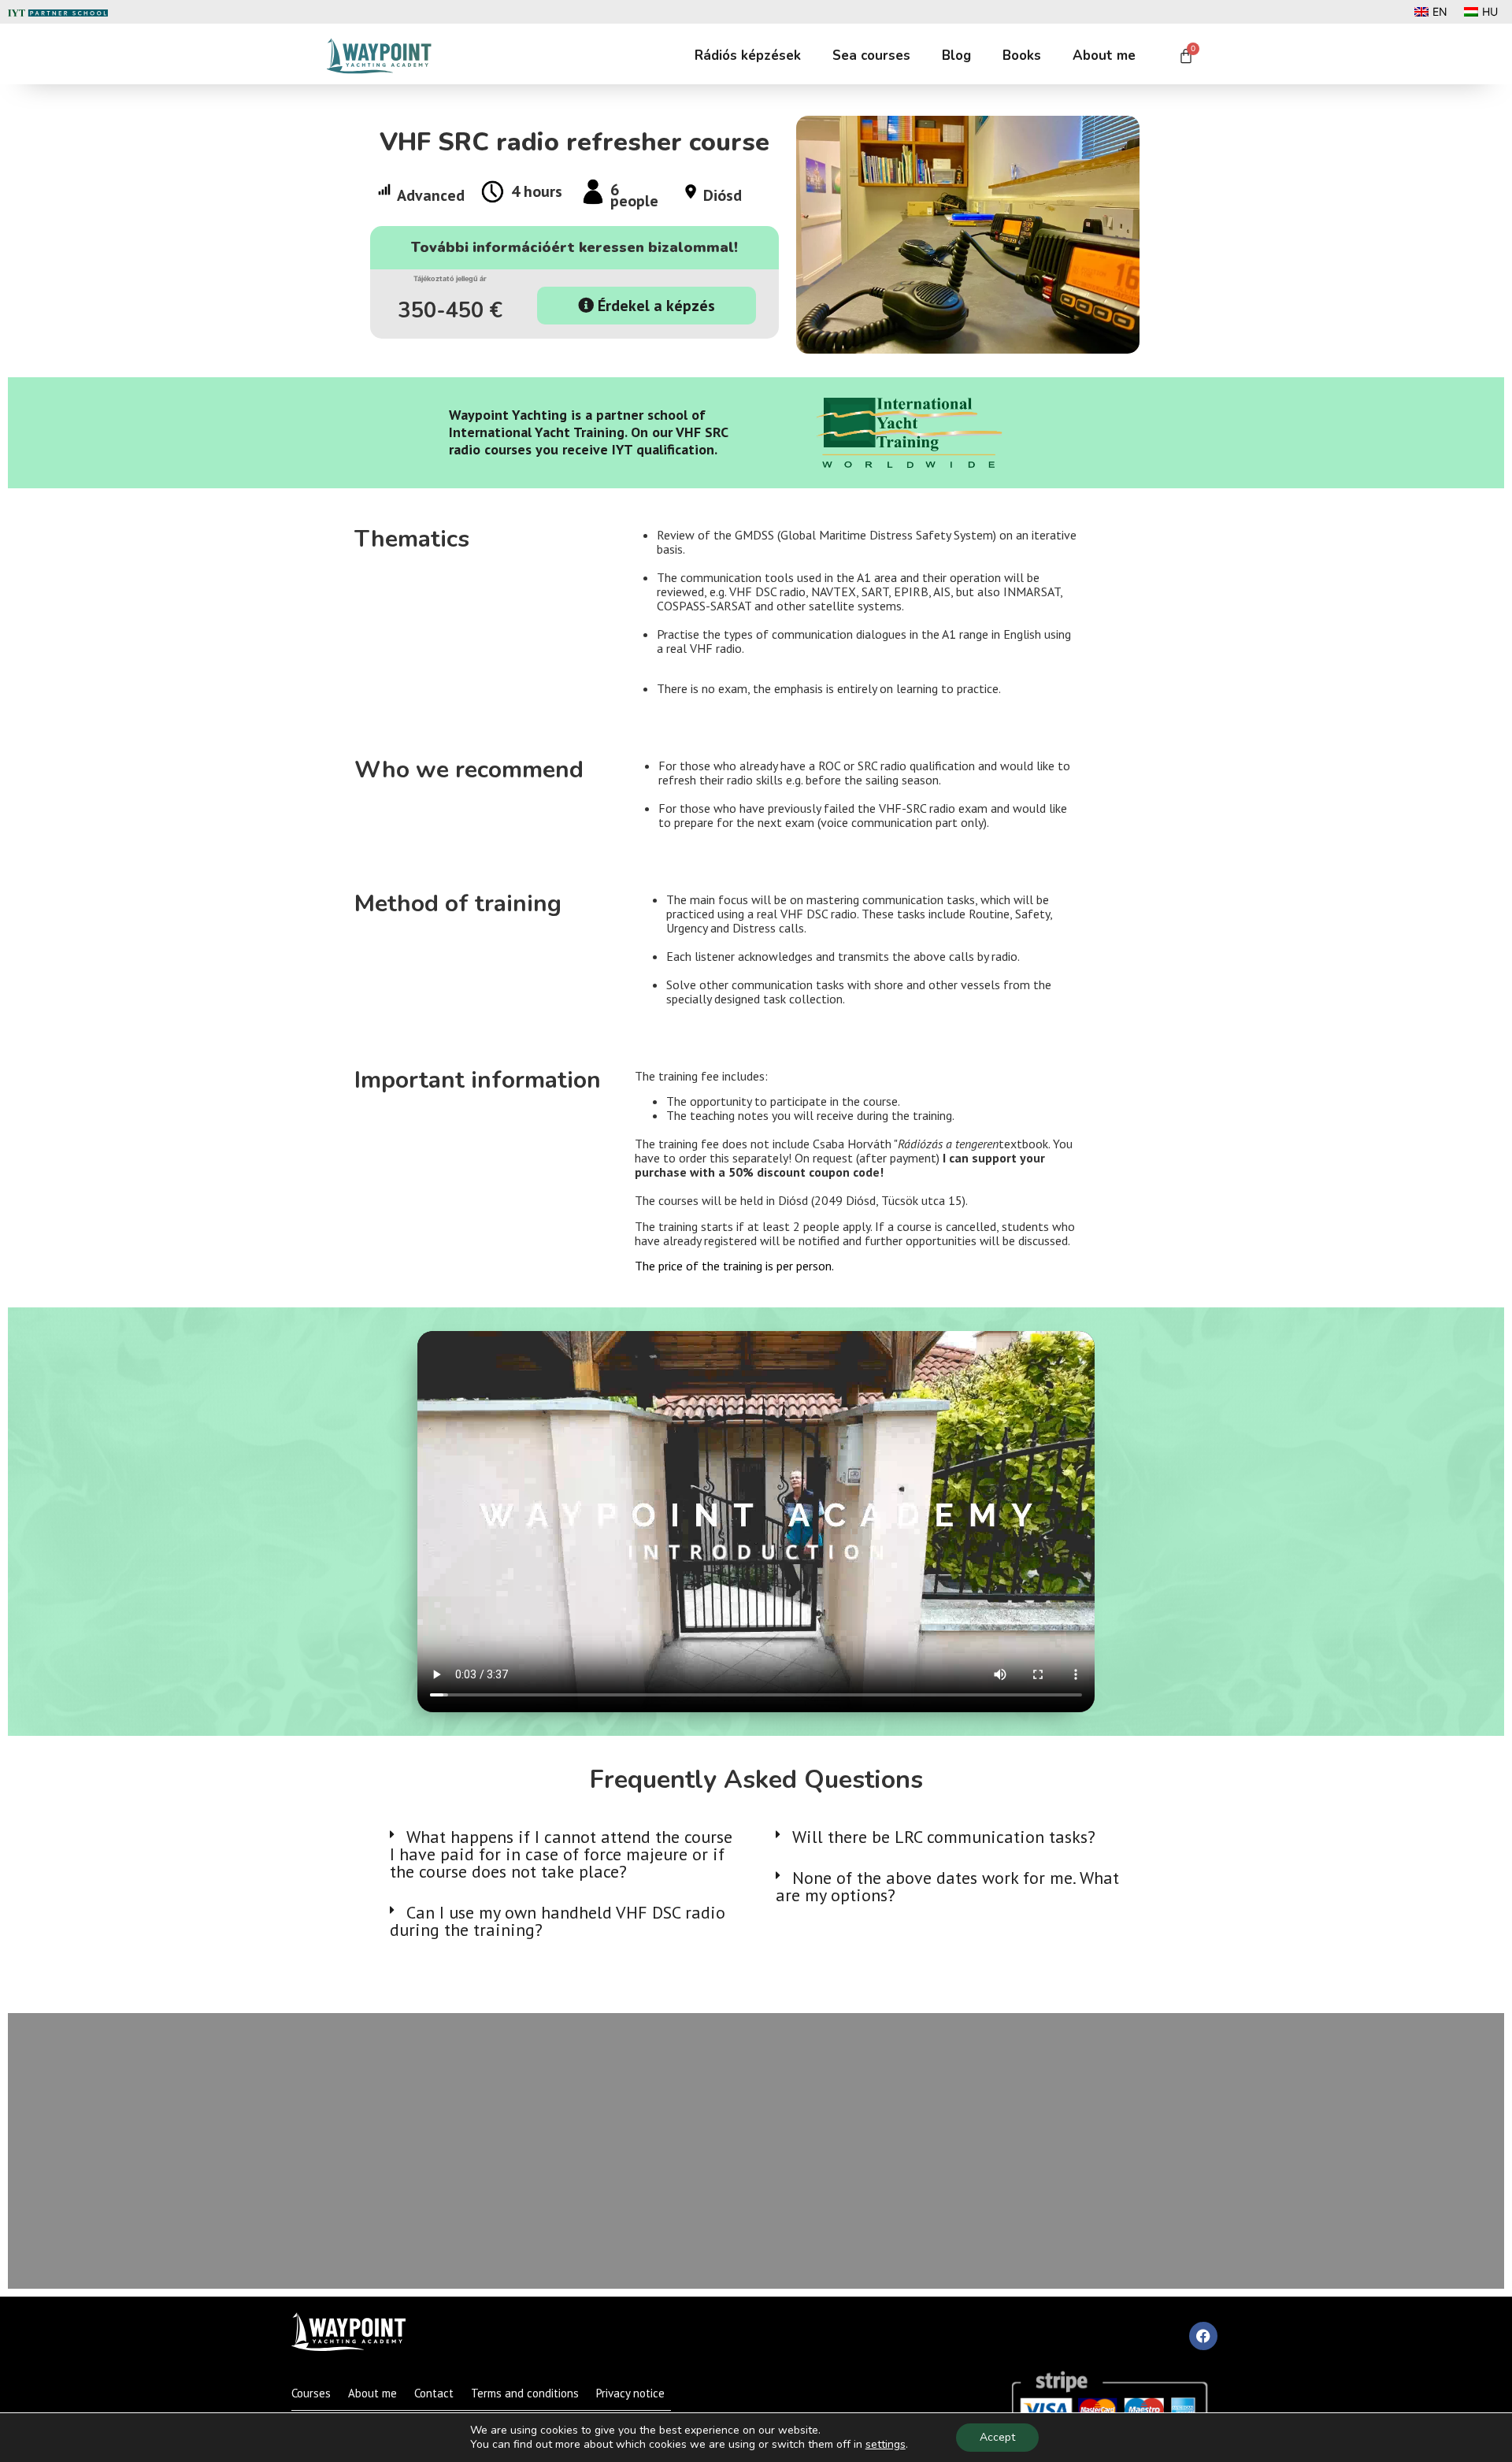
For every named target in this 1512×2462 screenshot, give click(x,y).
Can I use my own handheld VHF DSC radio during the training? (558, 1921)
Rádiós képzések (748, 56)
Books (1022, 56)
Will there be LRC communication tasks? (944, 1837)
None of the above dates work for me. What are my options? (947, 1886)
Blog (956, 56)
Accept (997, 2437)
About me (1104, 56)
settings (886, 2445)
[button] (563, 1854)
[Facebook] (1203, 2336)
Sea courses (871, 56)
